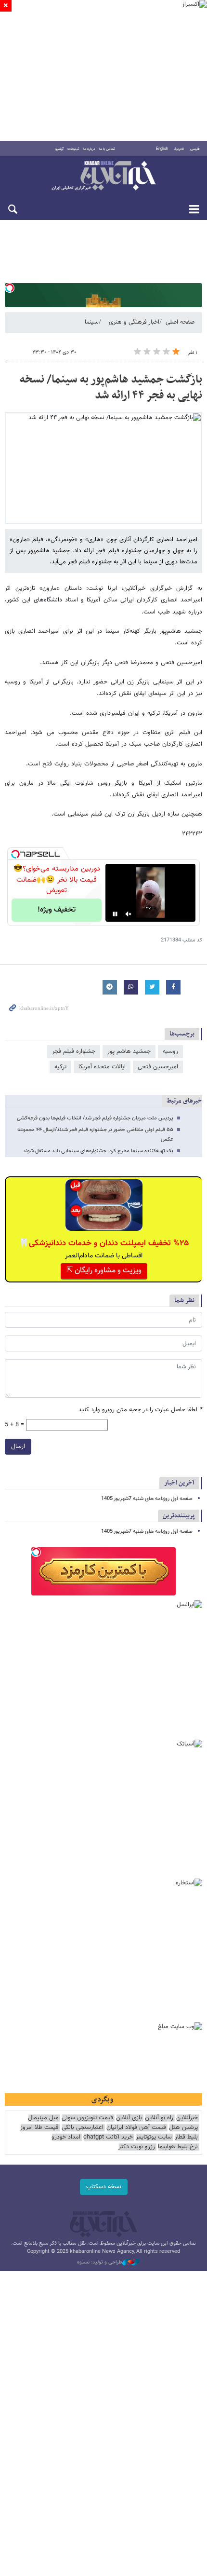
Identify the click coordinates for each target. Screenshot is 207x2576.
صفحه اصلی (180, 322)
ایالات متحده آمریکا (102, 1067)
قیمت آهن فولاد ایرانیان (136, 2128)
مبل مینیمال (43, 2118)
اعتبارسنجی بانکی (83, 2128)
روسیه (170, 1051)
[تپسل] (10, 288)
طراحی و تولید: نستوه (100, 2263)
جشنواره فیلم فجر (74, 1051)
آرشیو (59, 149)
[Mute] (129, 914)
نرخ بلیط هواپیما (178, 2147)
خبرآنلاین (103, 177)
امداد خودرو (66, 2137)
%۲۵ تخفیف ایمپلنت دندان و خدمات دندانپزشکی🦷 (104, 1243)
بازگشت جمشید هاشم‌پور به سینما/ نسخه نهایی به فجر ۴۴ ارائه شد (111, 388)
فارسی (195, 149)
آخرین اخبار (179, 1483)
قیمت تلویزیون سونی (87, 2118)
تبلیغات (73, 149)
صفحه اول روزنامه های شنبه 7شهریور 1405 (147, 1499)
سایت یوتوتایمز (154, 2137)
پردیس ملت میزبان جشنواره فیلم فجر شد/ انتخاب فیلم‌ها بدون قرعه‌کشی (95, 1118)
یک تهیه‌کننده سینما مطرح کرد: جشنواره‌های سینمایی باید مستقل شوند (98, 1151)
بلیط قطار (186, 2137)
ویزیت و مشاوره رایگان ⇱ (104, 1271)
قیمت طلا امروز (39, 2128)
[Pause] (115, 914)
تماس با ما (107, 149)
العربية (179, 149)
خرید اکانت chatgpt (108, 2137)
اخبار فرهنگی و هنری (134, 322)
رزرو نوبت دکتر (137, 2147)
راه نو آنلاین (159, 2118)
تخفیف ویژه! (57, 910)
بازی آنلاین (129, 2118)
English (162, 149)
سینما (92, 322)
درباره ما (89, 149)
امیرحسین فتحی (158, 1067)
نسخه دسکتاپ (104, 2187)
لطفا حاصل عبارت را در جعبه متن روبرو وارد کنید (140, 1410)
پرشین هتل (183, 2128)
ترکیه (60, 1067)
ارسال (18, 1446)
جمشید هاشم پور (129, 1051)
